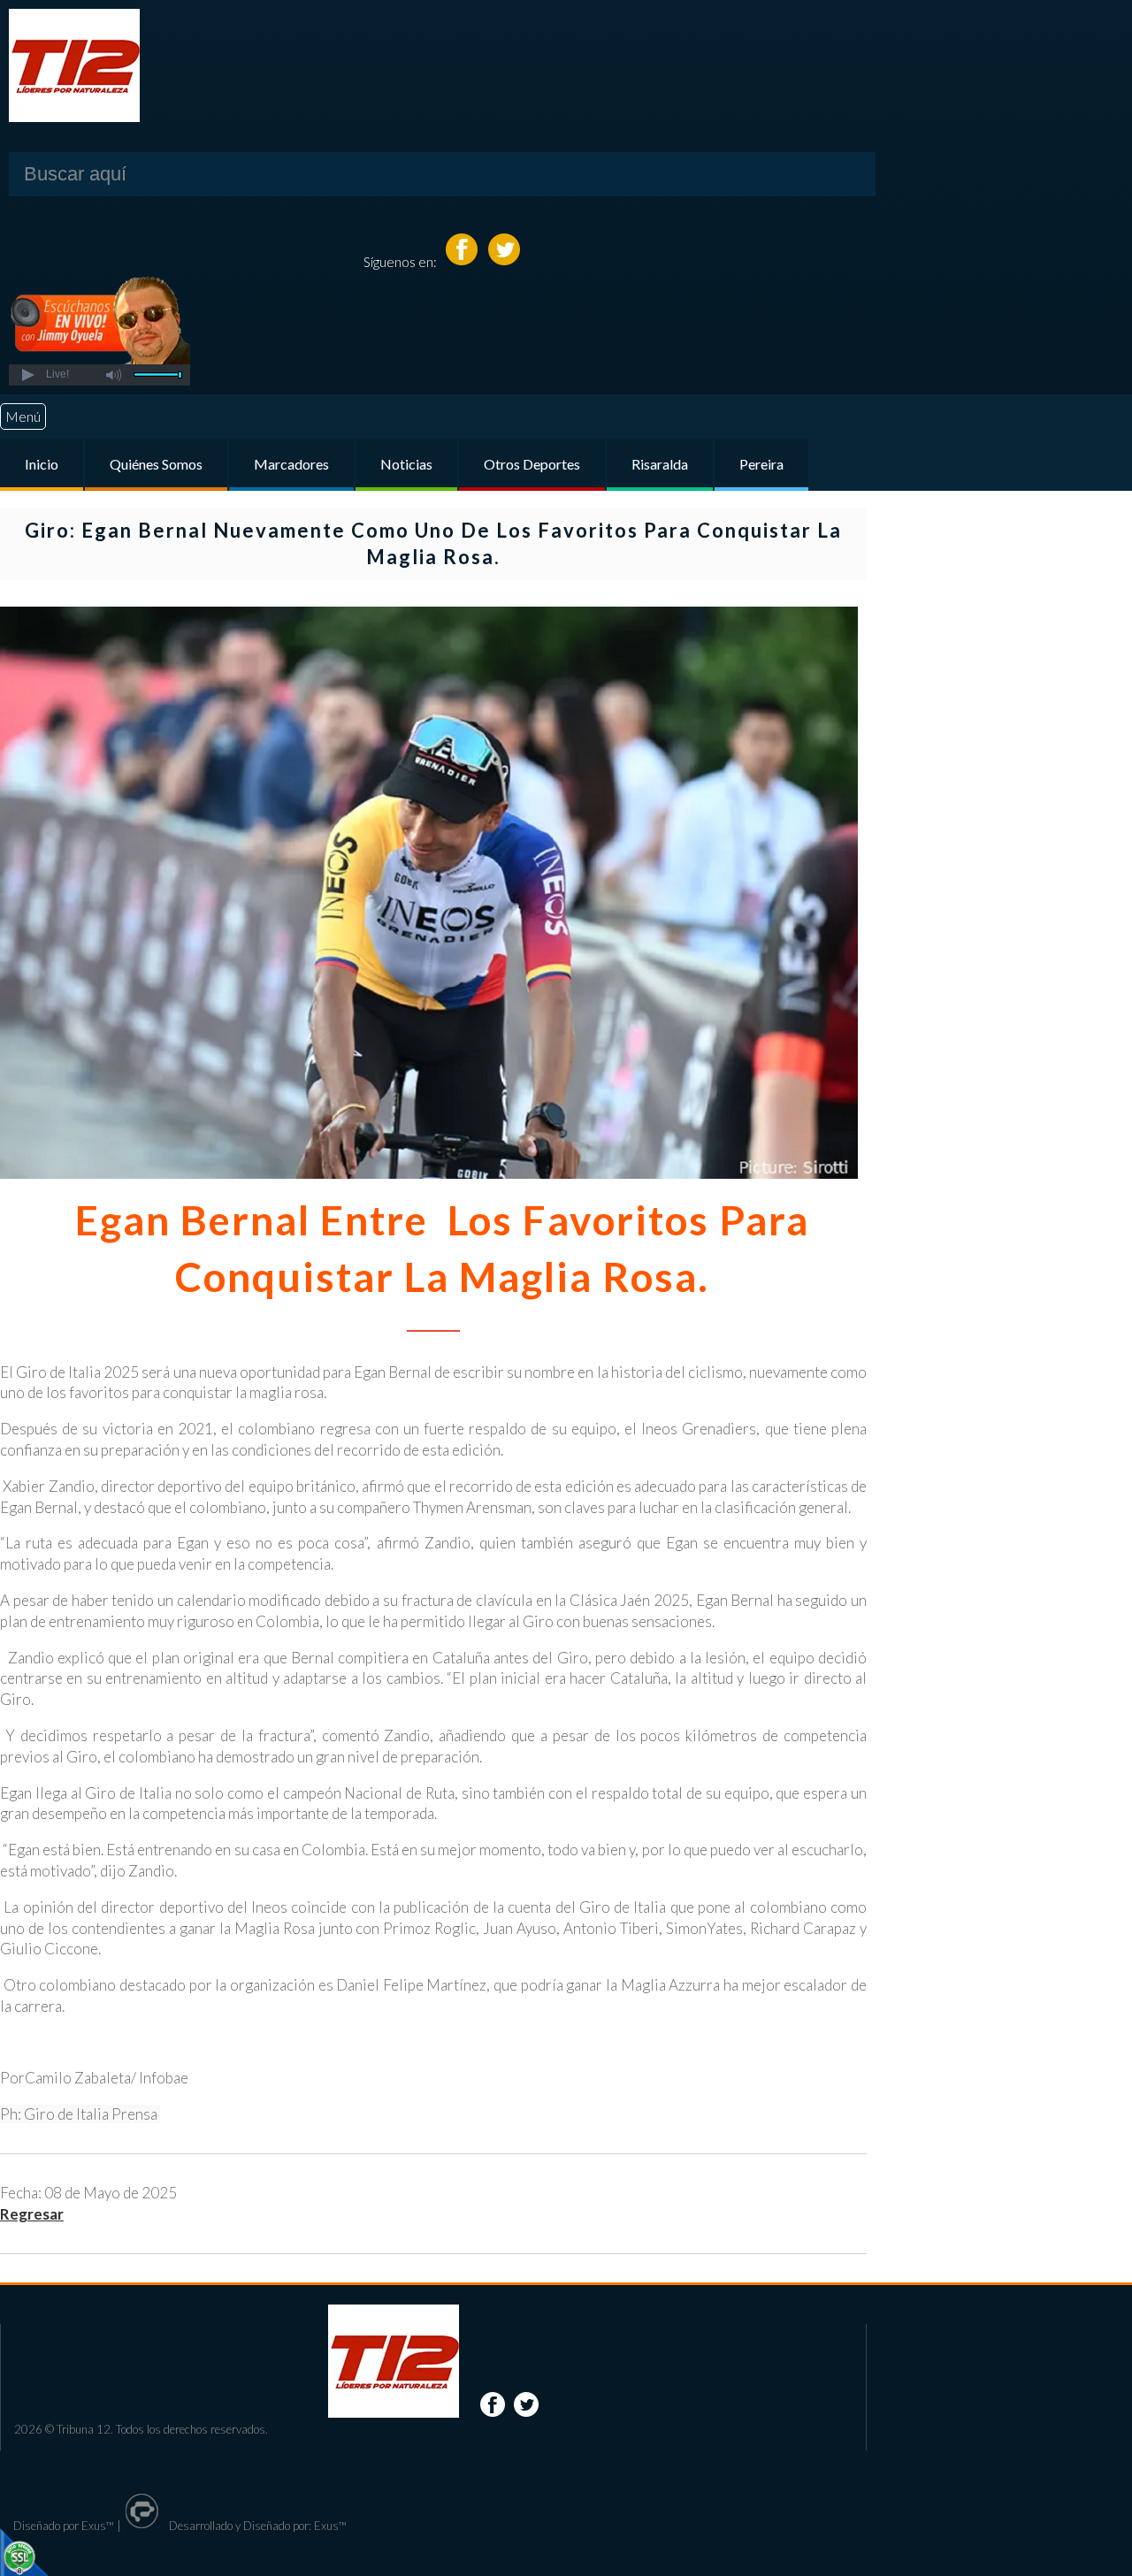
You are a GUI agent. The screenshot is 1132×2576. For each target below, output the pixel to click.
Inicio (42, 464)
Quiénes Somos (156, 464)
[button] (27, 375)
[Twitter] (504, 261)
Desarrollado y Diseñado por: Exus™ (256, 2526)
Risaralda (660, 464)
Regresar (32, 2214)
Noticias (406, 464)
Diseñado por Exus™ (64, 2526)
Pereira (761, 464)
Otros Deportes (532, 464)
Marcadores (291, 464)
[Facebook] (463, 261)
